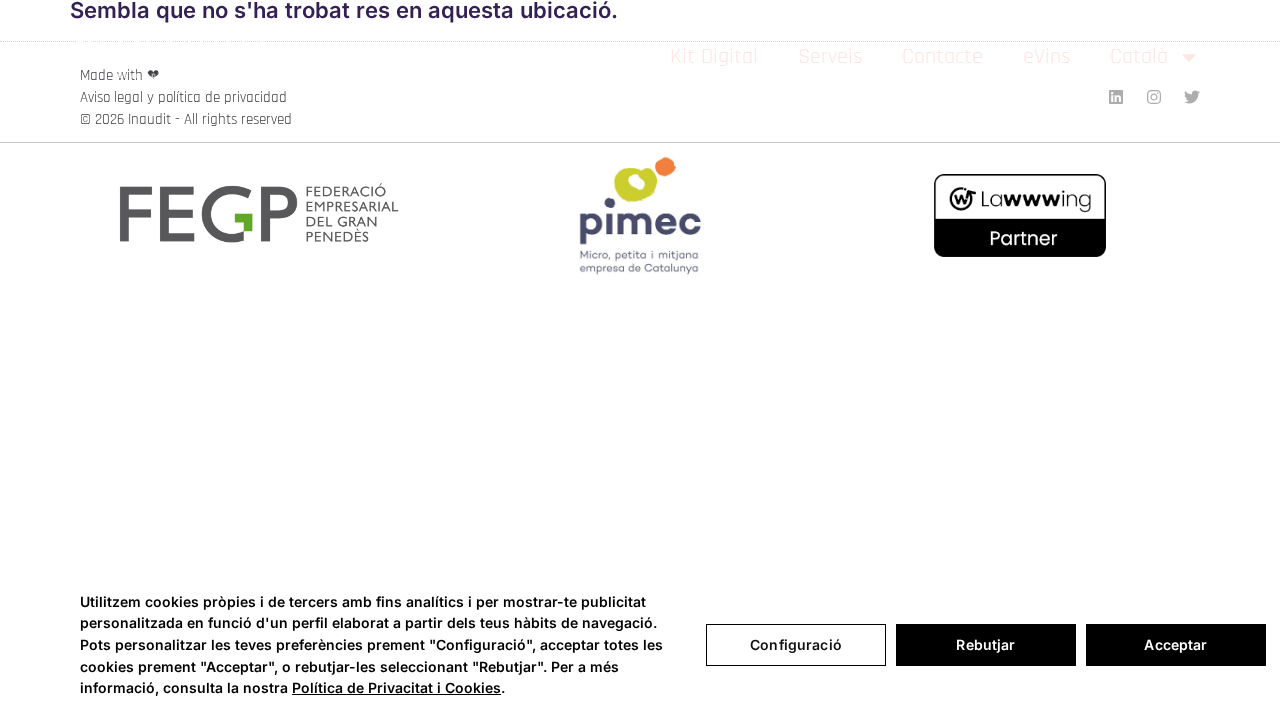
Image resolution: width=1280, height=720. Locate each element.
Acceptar (1175, 644)
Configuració (796, 644)
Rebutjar (985, 644)
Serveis (830, 57)
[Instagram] (1154, 97)
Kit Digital (714, 57)
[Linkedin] (1116, 97)
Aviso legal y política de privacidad (183, 97)
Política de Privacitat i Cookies (396, 687)
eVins (1046, 57)
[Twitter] (1192, 97)
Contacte (942, 57)
